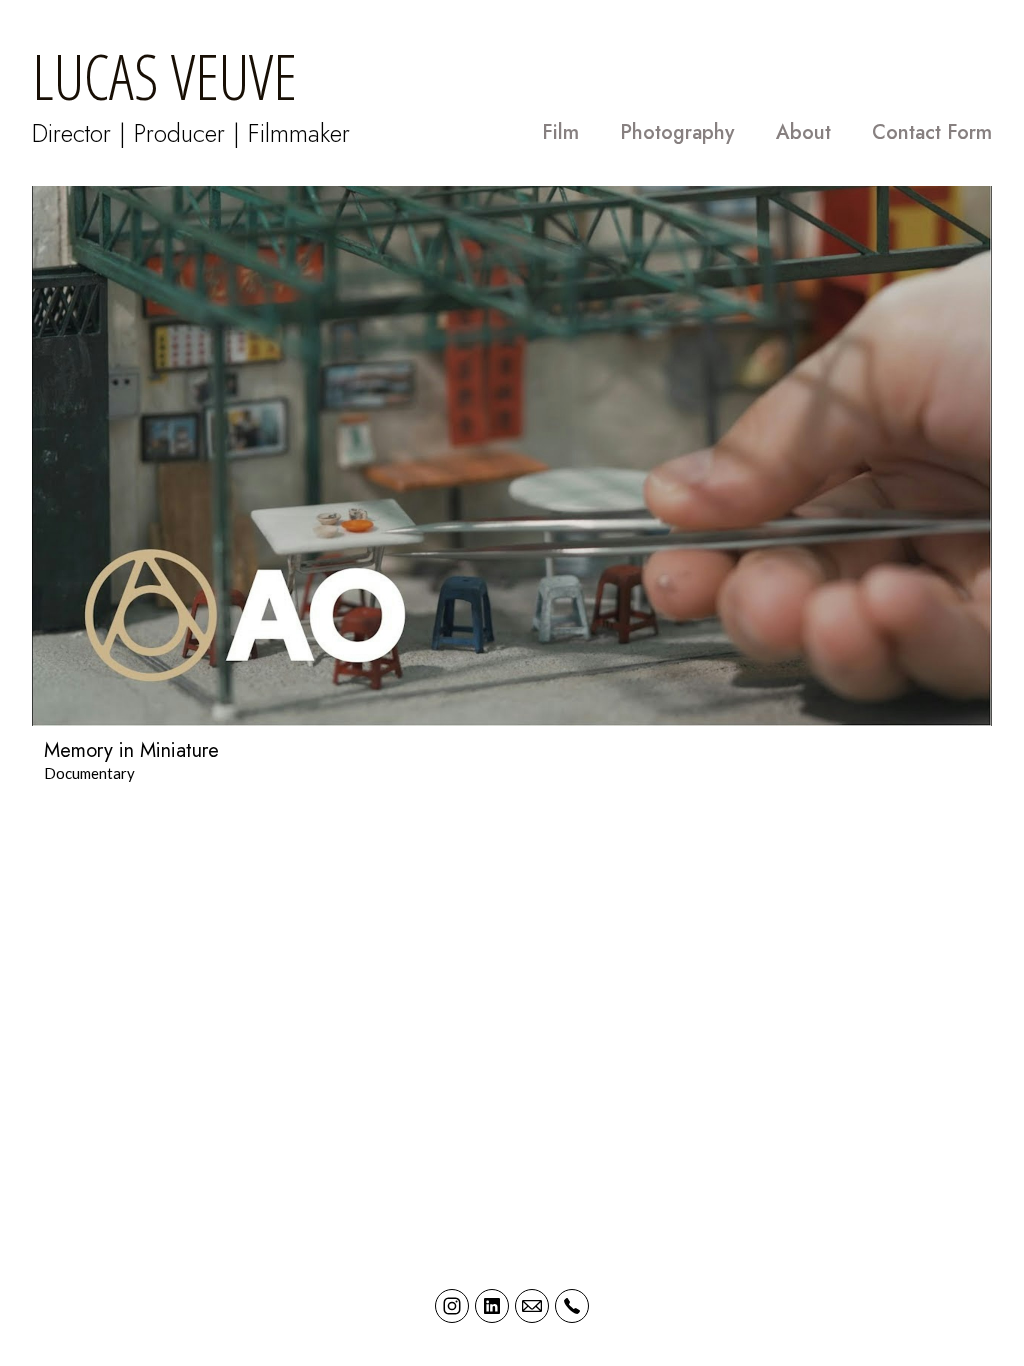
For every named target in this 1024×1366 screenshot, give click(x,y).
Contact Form (932, 132)
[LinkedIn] (492, 1306)
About (803, 132)
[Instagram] (452, 1306)
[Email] (532, 1306)
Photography (677, 132)
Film (560, 132)
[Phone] (572, 1306)
